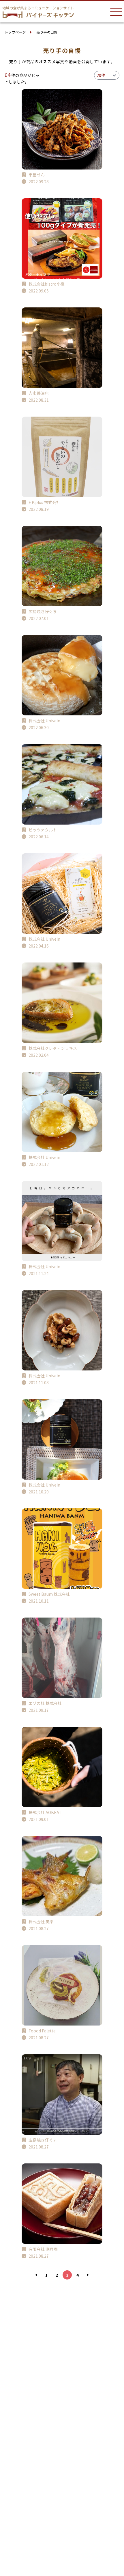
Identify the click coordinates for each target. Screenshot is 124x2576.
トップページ (15, 32)
